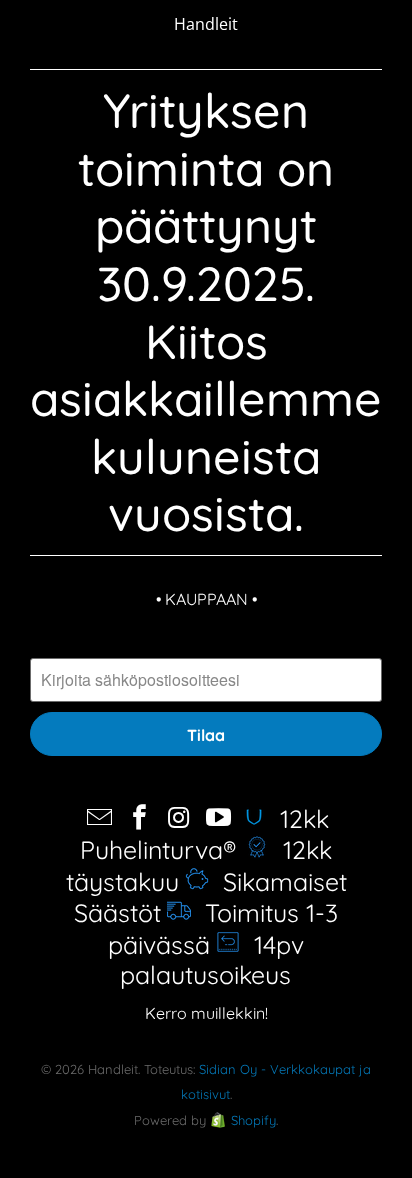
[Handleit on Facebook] (140, 818)
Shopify (253, 1120)
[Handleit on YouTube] (219, 818)
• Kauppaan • (206, 599)
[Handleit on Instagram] (180, 818)
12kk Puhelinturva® (204, 834)
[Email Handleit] (100, 818)
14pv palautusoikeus (212, 959)
